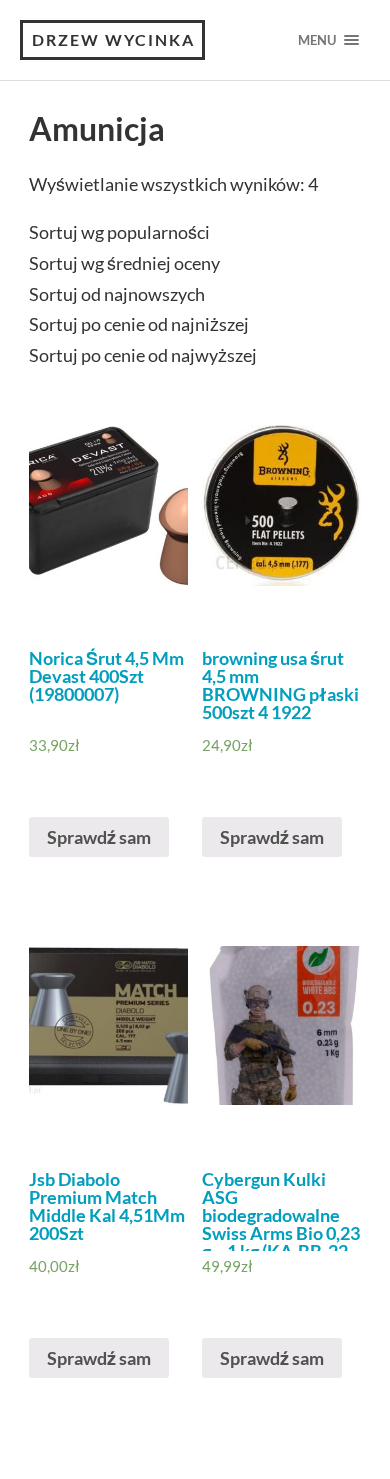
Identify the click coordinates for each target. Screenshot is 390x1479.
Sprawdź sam (99, 837)
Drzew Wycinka (113, 39)
